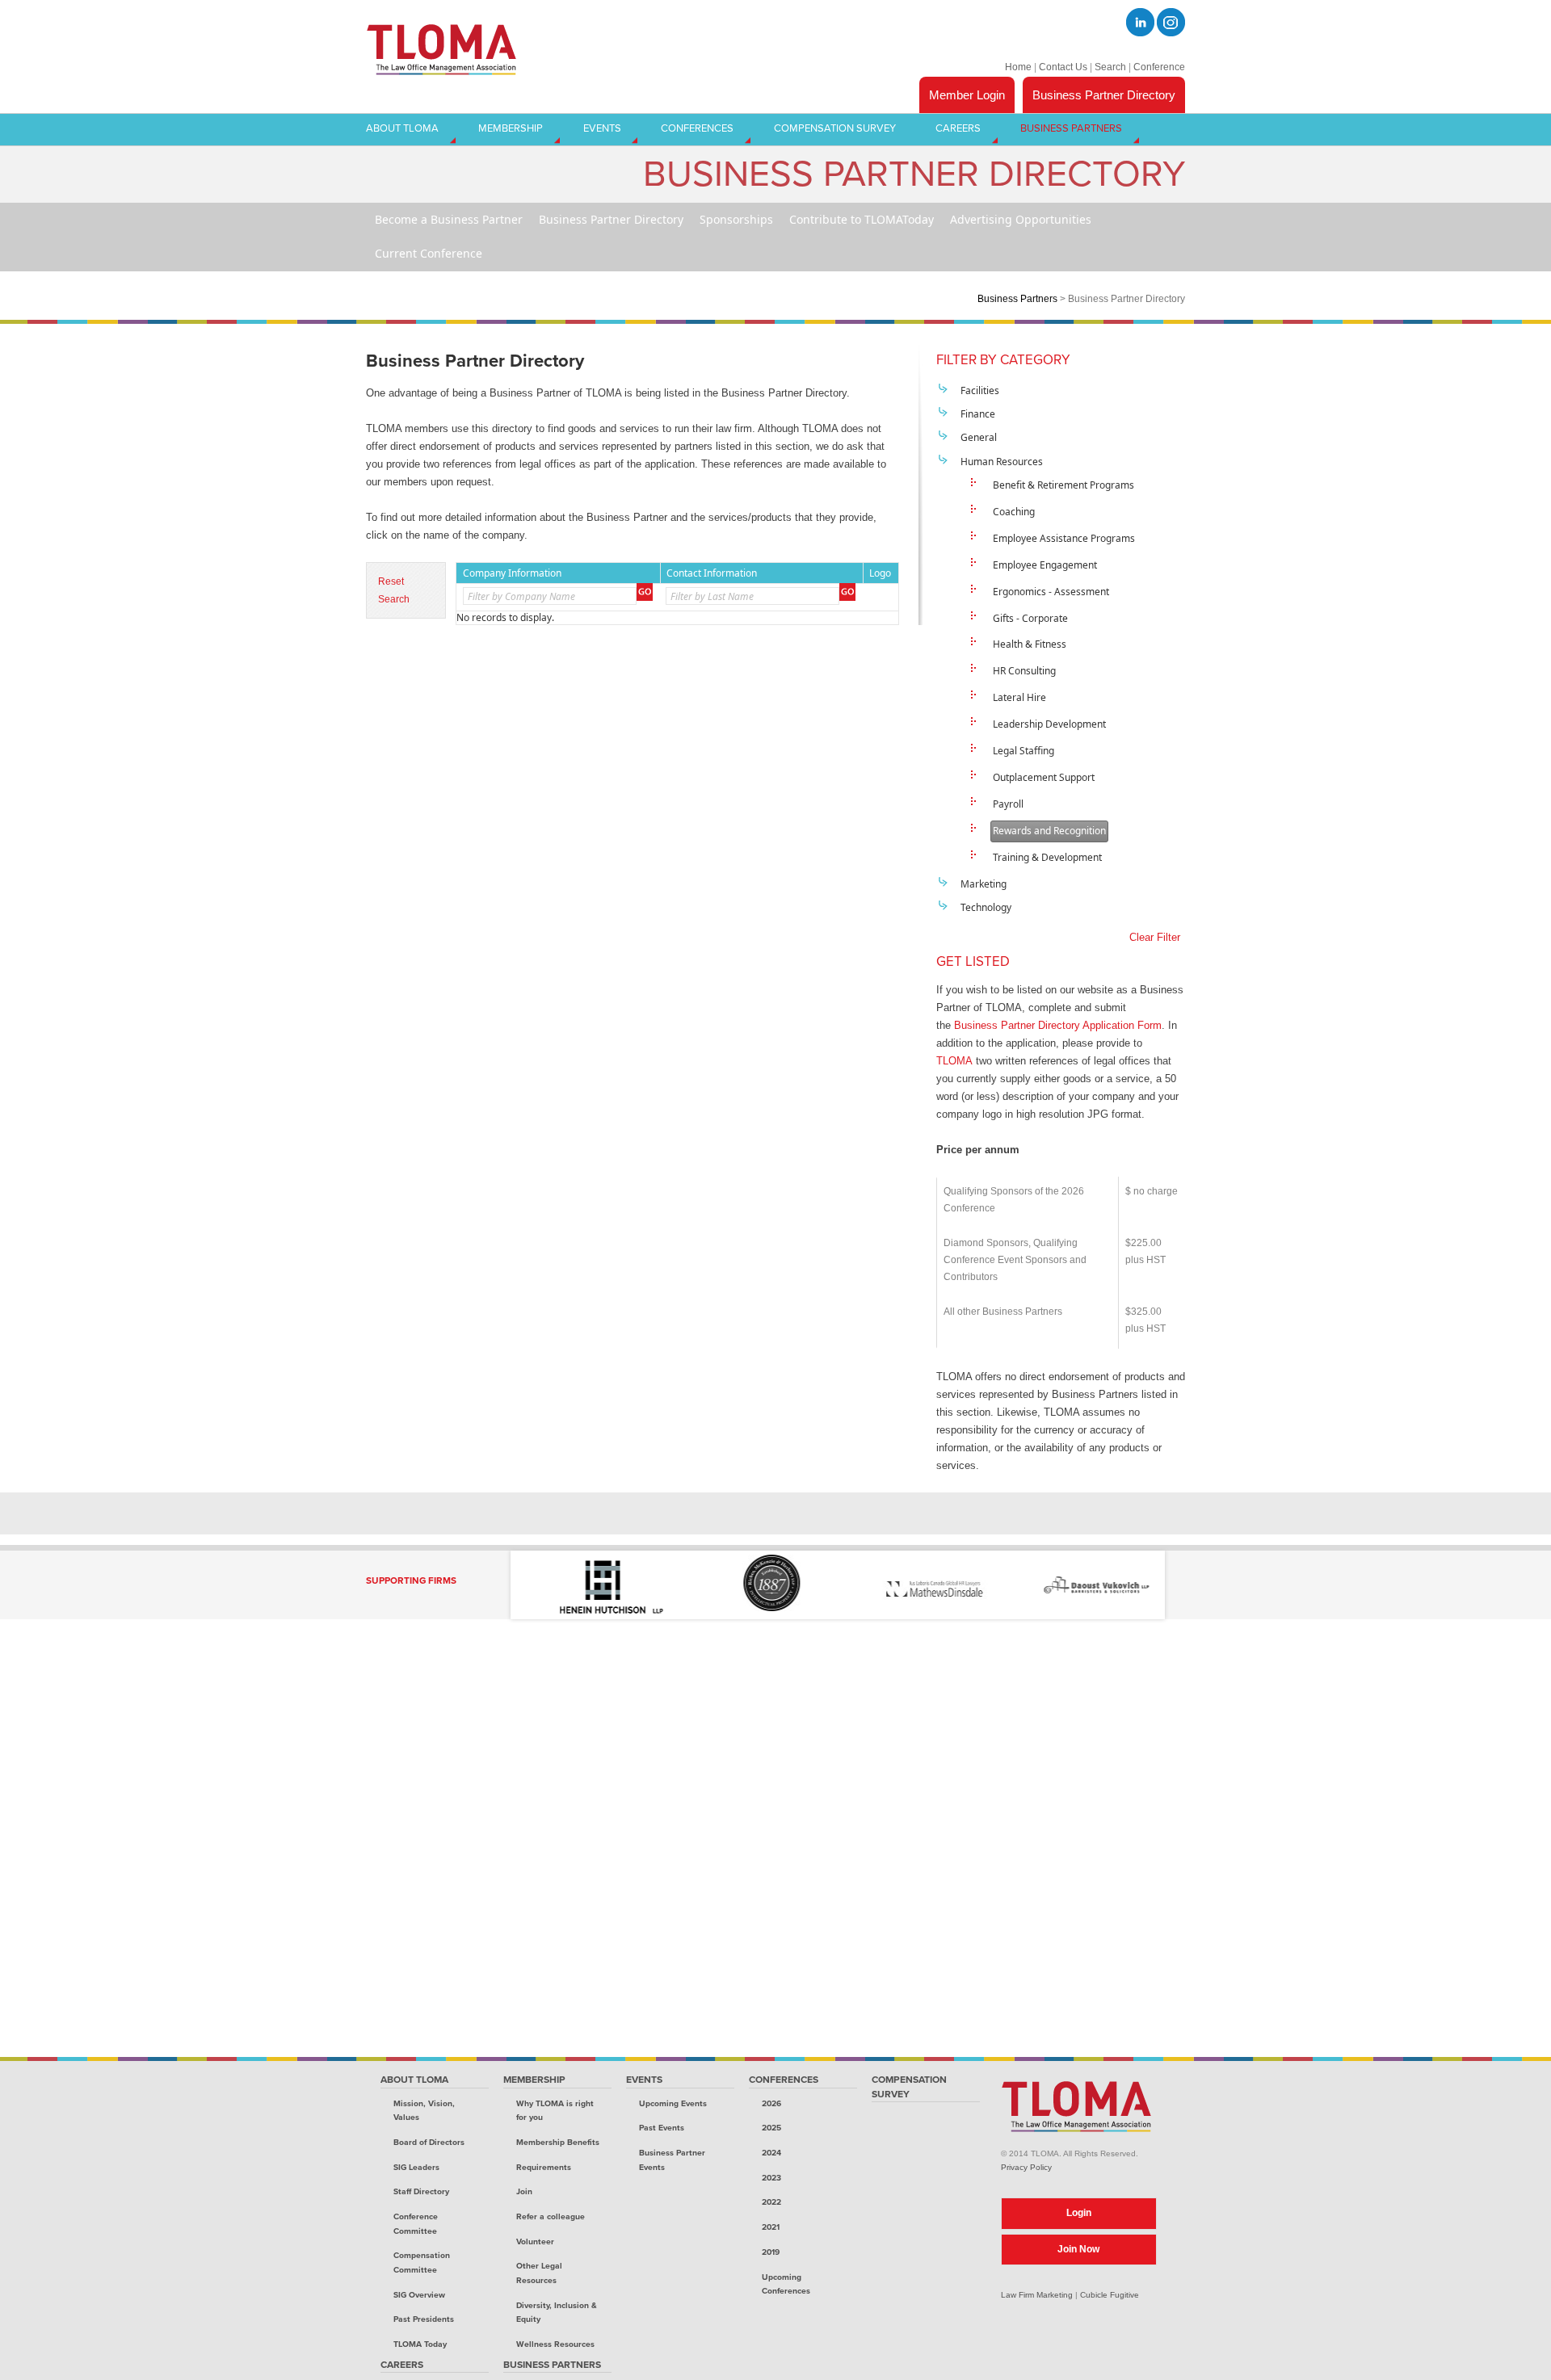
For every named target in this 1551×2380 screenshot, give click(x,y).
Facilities (980, 390)
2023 (771, 2178)
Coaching (1014, 512)
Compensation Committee (422, 2262)
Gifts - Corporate (1030, 618)
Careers (402, 2365)
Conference (1159, 67)
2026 (771, 2103)
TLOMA (954, 1061)
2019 (771, 2252)
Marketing (984, 884)
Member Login (967, 95)
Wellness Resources (555, 2344)
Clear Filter (1154, 937)
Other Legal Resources (539, 2273)
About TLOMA (414, 2080)
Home (1018, 67)
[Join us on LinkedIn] (1140, 22)
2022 (771, 2202)
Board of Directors (429, 2142)
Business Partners (1017, 298)
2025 (771, 2128)
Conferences (784, 2080)
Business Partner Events (672, 2160)
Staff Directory (421, 2191)
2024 (771, 2153)
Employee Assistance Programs (1064, 538)
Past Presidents (424, 2319)
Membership (534, 2080)
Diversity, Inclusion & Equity (557, 2313)
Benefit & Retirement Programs (1063, 485)
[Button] (645, 592)
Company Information (512, 573)
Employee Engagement (1045, 565)
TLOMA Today (420, 2344)
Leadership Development (1049, 724)
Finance (978, 414)
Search (1110, 67)
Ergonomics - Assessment (1051, 592)
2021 (771, 2227)
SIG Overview (419, 2295)
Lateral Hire (1019, 697)
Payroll (1008, 804)
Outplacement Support (1044, 777)
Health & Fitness (1030, 644)
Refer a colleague (551, 2216)
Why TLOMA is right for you (555, 2111)
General (979, 437)
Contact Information (712, 573)
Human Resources (1002, 462)
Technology (986, 907)
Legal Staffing (1023, 751)
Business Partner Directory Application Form (1058, 1025)
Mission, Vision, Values (424, 2111)
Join (524, 2191)
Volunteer (535, 2241)
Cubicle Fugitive (1110, 2295)
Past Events (662, 2128)
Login (1079, 2213)
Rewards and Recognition (1049, 831)
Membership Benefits (558, 2142)
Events (644, 2080)
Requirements (544, 2167)
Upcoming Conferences (786, 2284)
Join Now (1078, 2249)
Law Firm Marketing (1037, 2295)
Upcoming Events (673, 2103)
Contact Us (1063, 67)
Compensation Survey (909, 2087)
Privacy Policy (1026, 2167)
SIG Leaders (416, 2167)
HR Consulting (1024, 671)
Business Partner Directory (1104, 95)
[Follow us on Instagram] (1171, 22)
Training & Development (1047, 857)
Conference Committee (416, 2224)
